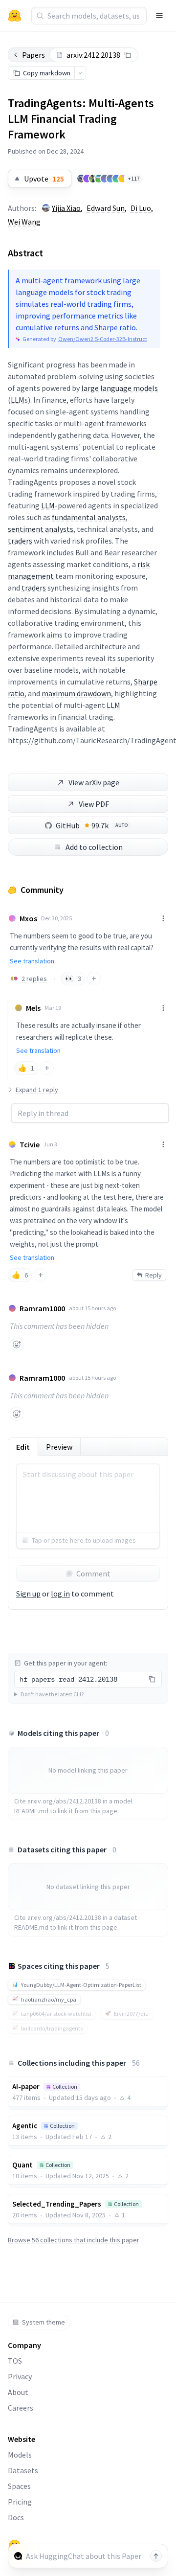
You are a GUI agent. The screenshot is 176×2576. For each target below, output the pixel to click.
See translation (32, 961)
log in (60, 1594)
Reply (154, 1275)
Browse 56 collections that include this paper (74, 2240)
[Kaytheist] (87, 179)
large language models (120, 388)
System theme (44, 2322)
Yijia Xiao (66, 208)
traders (20, 541)
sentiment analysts (41, 529)
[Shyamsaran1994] (116, 179)
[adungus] (81, 179)
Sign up (28, 1594)
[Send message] (156, 2556)
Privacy (20, 2376)
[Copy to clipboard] (128, 55)
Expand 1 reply (37, 1090)
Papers (33, 55)
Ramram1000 (42, 1308)
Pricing (20, 2502)
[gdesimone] (110, 179)
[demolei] (93, 179)
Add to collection (94, 847)
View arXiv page (94, 782)
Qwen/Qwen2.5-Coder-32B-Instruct (103, 339)
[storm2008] (122, 179)
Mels (33, 1008)
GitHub (92, 825)
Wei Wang (24, 222)
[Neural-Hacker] (105, 179)
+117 (134, 178)
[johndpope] (99, 179)
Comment (93, 1573)
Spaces (19, 2486)
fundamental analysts (89, 517)
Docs (16, 2517)
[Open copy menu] (80, 73)
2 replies (34, 979)
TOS (15, 2361)
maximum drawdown (76, 693)
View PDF (94, 804)
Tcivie (30, 1144)
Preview (59, 1447)
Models (20, 2455)
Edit (23, 1447)
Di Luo (141, 208)
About (18, 2392)
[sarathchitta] (16, 979)
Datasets (23, 2470)
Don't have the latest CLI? (52, 1694)
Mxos (28, 918)
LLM (18, 400)
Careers (21, 2408)
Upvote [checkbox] (44, 179)
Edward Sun (106, 208)
